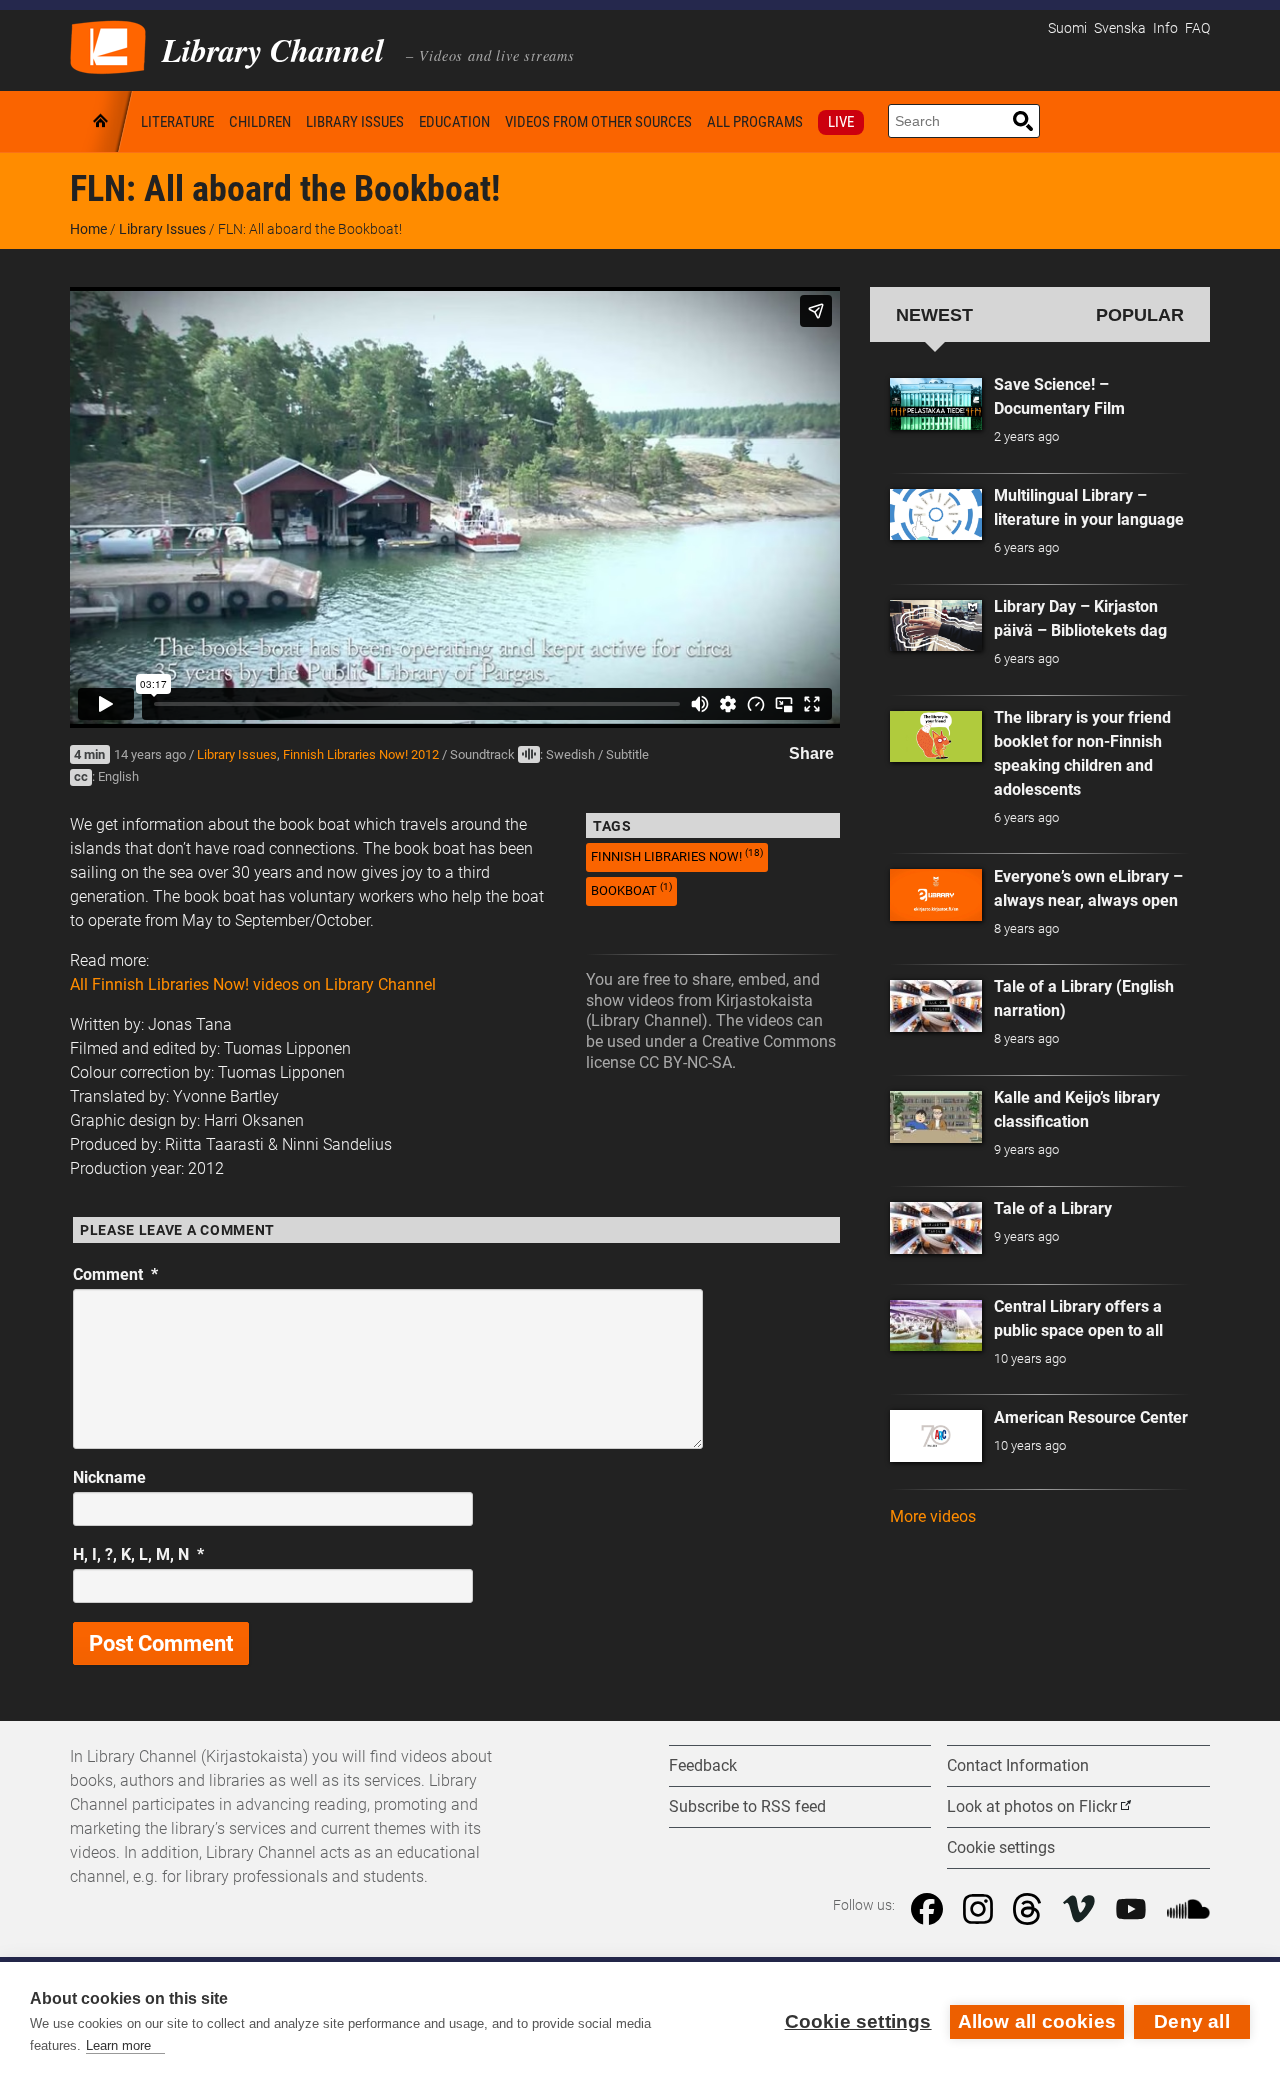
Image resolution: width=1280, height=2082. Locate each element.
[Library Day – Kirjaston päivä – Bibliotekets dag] (936, 626)
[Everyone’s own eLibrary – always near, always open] (936, 895)
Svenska (1120, 28)
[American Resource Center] (936, 1436)
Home (102, 121)
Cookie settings (858, 2021)
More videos (933, 1516)
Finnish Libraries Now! (677, 855)
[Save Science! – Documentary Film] (936, 404)
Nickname (109, 1477)
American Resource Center (1091, 1417)
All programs (755, 122)
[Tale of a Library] (936, 1228)
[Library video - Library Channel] (108, 45)
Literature (177, 122)
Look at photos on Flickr (1032, 1806)
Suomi (1067, 28)
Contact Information (1018, 1765)
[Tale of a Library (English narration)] (936, 1006)
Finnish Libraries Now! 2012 (361, 754)
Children (260, 122)
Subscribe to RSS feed (747, 1806)
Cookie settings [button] (1001, 1847)
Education (454, 122)
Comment (115, 1274)
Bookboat (631, 889)
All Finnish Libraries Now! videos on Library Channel (253, 984)
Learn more (118, 2045)
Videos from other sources (598, 122)
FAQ (1197, 28)
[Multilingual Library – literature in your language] (936, 515)
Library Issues (355, 122)
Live (841, 122)
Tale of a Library (1053, 1208)
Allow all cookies (1037, 2021)
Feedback (703, 1765)
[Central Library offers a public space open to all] (936, 1326)
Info (1165, 28)
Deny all (1192, 2021)
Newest (934, 314)
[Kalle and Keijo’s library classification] (936, 1117)
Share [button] (811, 753)
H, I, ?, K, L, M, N (138, 1554)
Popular (1140, 314)
